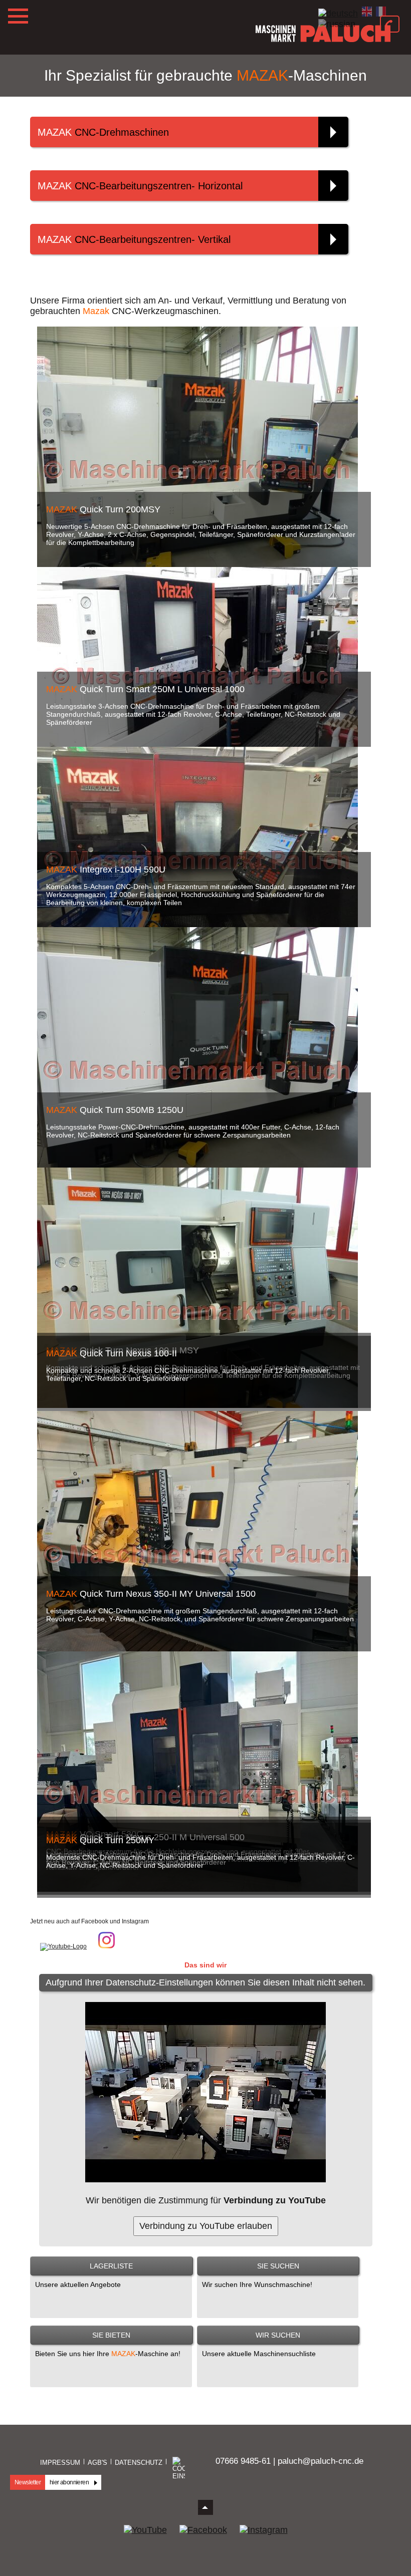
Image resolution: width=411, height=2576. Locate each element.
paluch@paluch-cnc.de (321, 2461)
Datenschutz (139, 2463)
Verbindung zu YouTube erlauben (206, 2226)
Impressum (60, 2463)
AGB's (97, 2463)
